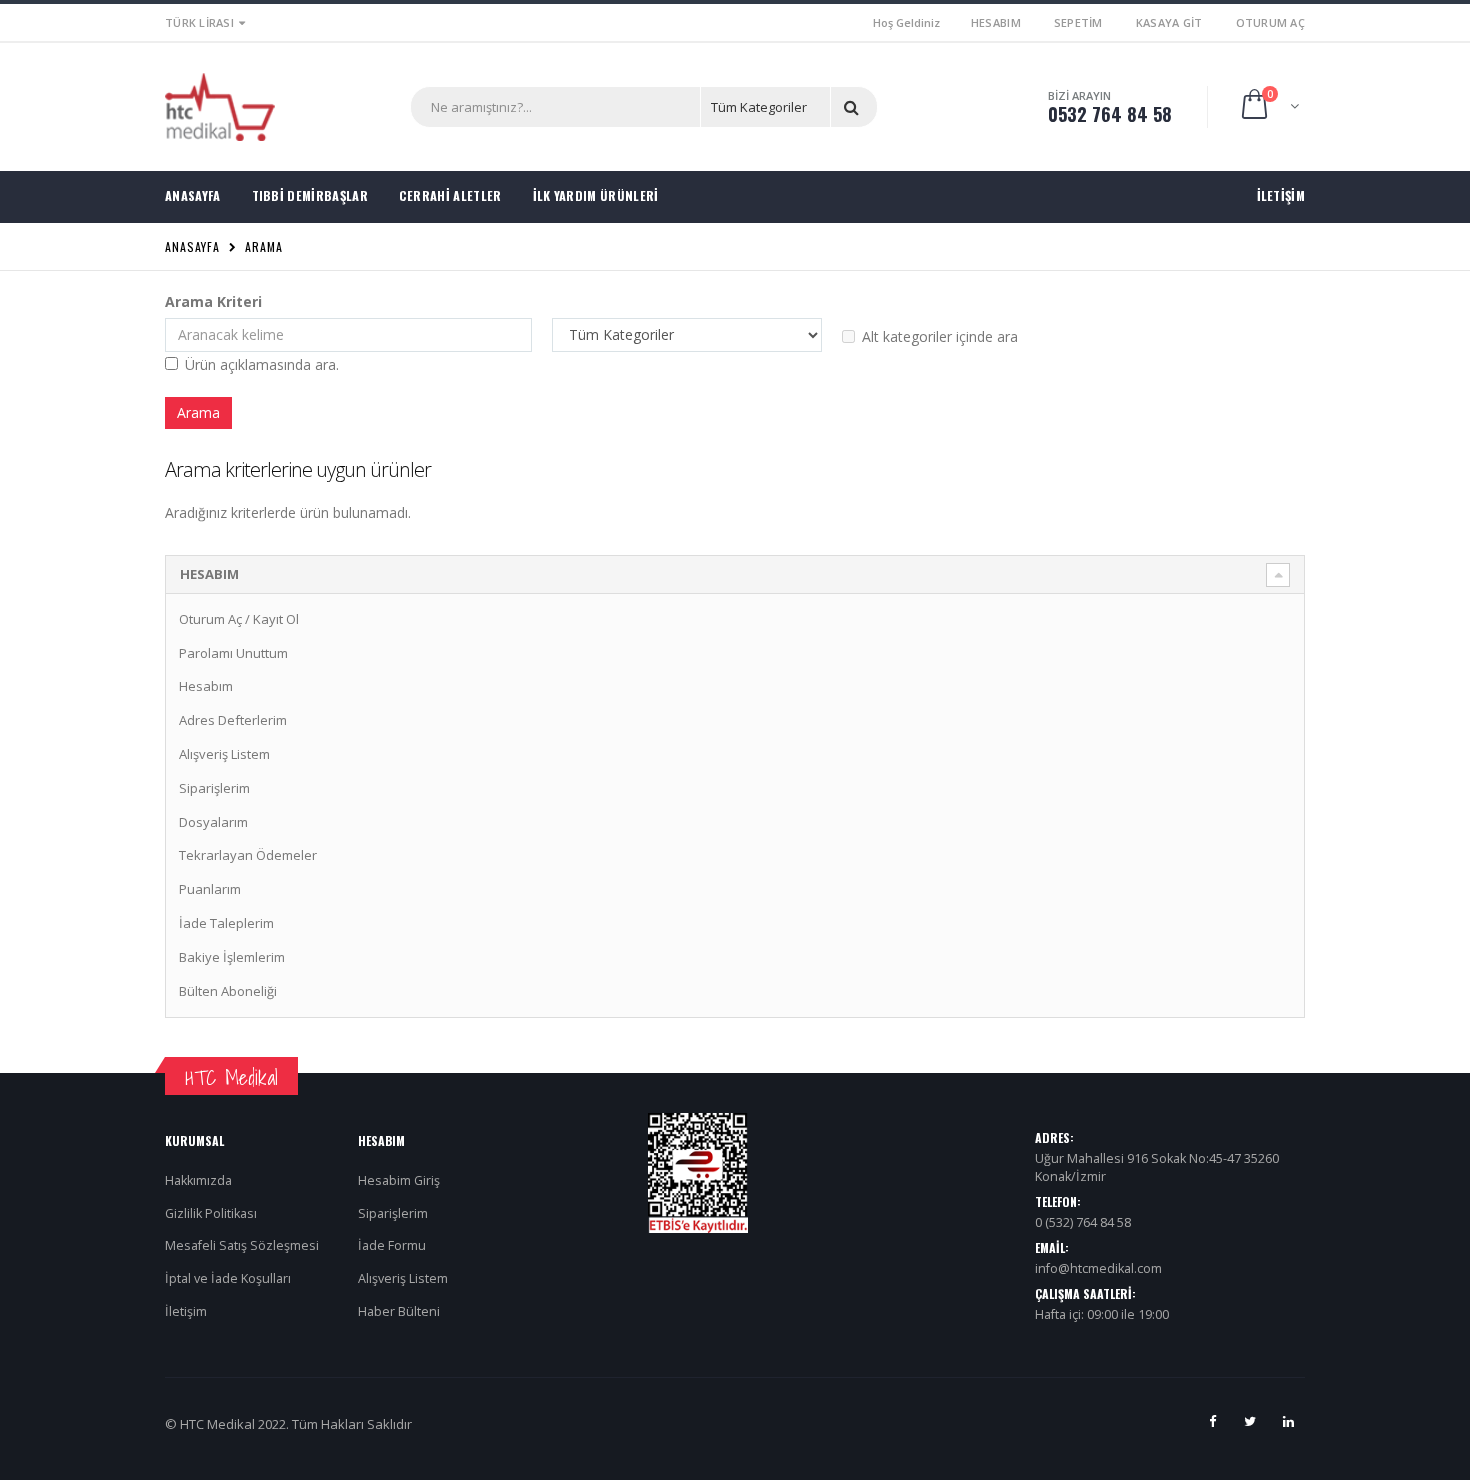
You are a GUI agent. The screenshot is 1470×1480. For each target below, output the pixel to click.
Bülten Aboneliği (228, 991)
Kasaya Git (1169, 22)
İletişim (186, 1311)
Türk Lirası (199, 22)
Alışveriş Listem (224, 754)
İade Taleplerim (226, 923)
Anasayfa (192, 246)
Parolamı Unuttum (233, 653)
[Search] (855, 107)
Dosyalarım (213, 822)
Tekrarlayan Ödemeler (248, 855)
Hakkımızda (198, 1180)
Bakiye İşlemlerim (232, 957)
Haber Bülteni (399, 1311)
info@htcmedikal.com (1098, 1268)
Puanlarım (210, 889)
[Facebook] (1212, 1421)
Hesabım (996, 22)
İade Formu (392, 1245)
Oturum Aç (1270, 22)
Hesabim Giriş (399, 1180)
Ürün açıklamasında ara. (262, 364)
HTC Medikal (231, 1077)
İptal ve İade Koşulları (228, 1278)
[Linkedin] (1288, 1421)
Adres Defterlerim (233, 720)
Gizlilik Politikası (211, 1213)
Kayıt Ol (276, 619)
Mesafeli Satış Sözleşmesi (242, 1245)
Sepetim (1078, 22)
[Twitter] (1250, 1421)
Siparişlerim (214, 788)
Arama (264, 246)
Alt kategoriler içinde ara (940, 336)
